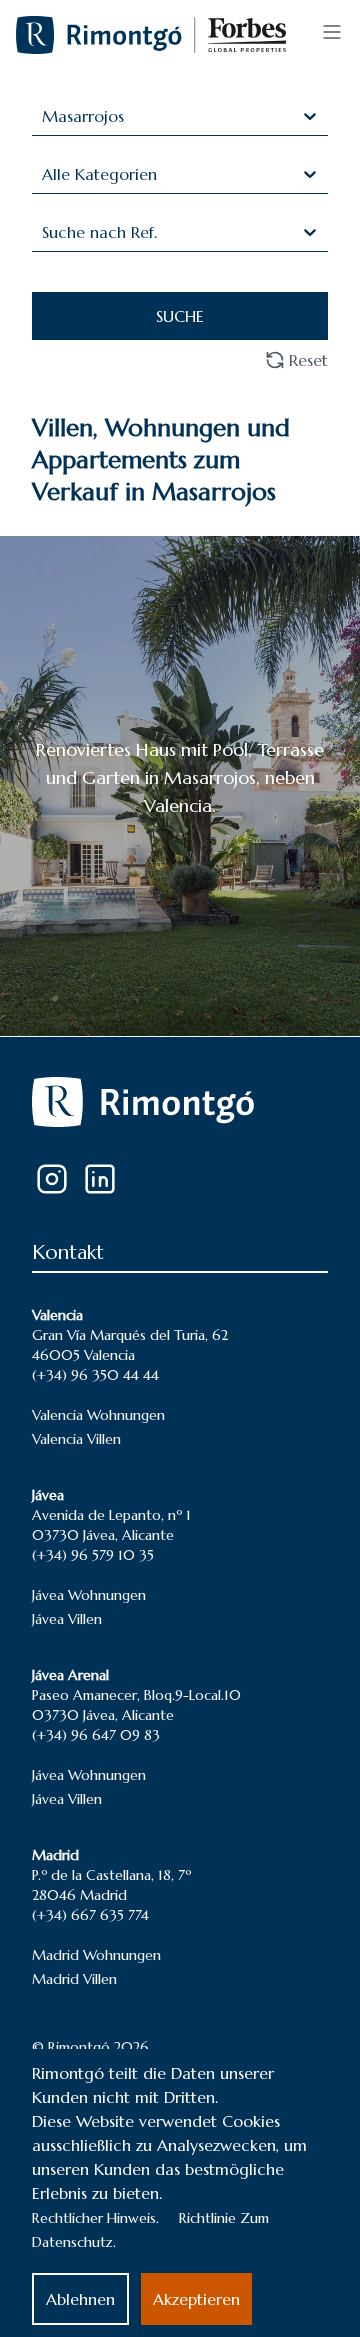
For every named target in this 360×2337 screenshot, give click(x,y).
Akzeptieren (196, 2299)
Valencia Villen (76, 1439)
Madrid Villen (74, 1979)
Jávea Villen (67, 1619)
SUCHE (180, 316)
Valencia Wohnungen (98, 1415)
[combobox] (44, 116)
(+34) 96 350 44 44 (95, 1375)
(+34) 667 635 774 (90, 1915)
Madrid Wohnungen (96, 1955)
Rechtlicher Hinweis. (95, 2218)
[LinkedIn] (100, 1179)
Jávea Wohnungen (89, 1595)
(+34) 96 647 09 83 (96, 1735)
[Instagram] (52, 1179)
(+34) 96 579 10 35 (93, 1555)
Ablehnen (80, 2299)
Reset (308, 360)
